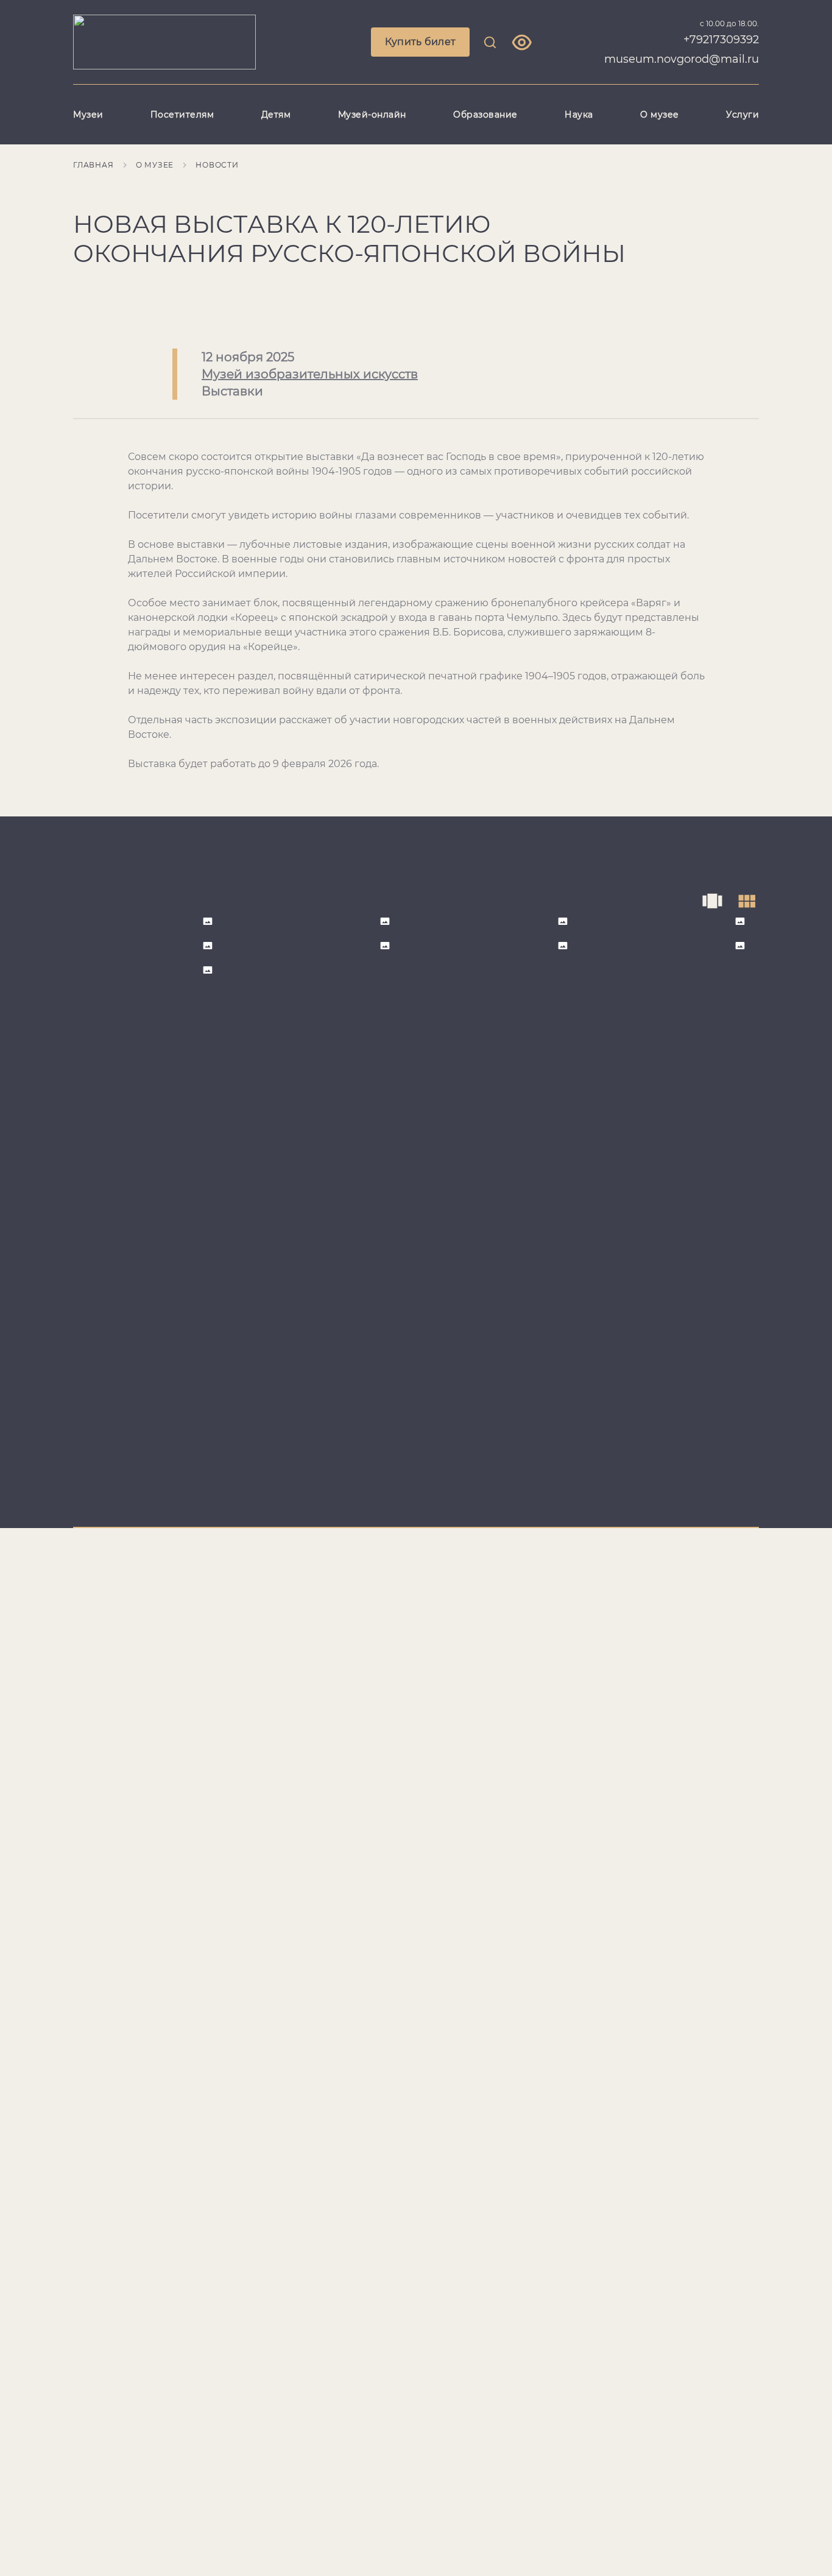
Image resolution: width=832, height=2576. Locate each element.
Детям (276, 115)
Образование (485, 115)
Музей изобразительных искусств (310, 374)
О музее (660, 115)
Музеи (88, 115)
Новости (217, 165)
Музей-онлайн (372, 115)
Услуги (742, 115)
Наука (579, 115)
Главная (93, 165)
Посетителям (182, 115)
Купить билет (421, 42)
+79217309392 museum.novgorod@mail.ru (682, 49)
